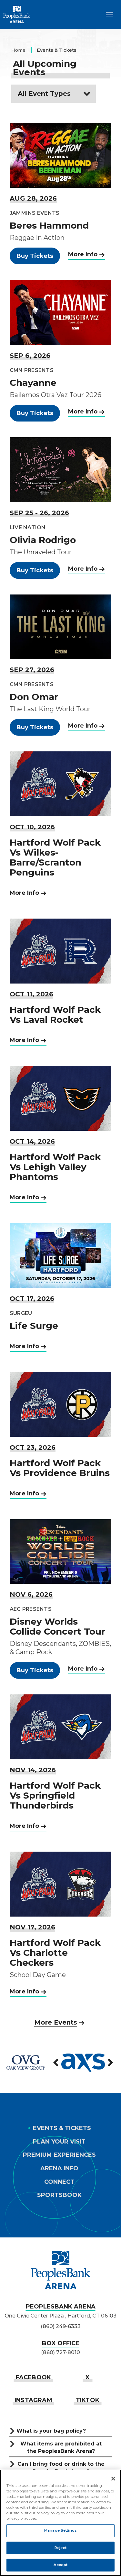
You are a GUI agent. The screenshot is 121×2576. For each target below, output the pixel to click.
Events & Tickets (62, 2128)
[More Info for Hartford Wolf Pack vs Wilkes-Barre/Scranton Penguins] (60, 784)
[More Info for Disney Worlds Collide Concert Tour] (60, 1552)
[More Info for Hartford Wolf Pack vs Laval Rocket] (60, 951)
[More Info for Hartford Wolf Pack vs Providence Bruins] (60, 1404)
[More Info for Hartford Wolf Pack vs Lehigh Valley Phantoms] (60, 1098)
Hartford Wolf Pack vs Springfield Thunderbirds (55, 1795)
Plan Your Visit (59, 2142)
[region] (60, 2523)
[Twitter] (88, 2377)
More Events (56, 2022)
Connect (59, 2182)
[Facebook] (34, 2377)
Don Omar (34, 697)
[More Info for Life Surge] (60, 1256)
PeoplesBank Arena (17, 14)
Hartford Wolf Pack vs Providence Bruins (60, 1468)
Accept (60, 2565)
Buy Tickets (35, 256)
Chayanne (33, 383)
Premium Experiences (59, 2155)
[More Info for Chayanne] (60, 313)
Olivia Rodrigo (43, 540)
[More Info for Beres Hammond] (60, 155)
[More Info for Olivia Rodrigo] (60, 470)
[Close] (113, 2479)
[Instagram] (33, 2400)
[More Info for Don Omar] (60, 627)
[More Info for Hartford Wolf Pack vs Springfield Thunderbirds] (60, 1727)
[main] (60, 1031)
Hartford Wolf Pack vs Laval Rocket (55, 1015)
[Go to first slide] (110, 2063)
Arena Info (59, 2168)
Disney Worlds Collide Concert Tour (57, 1626)
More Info (83, 254)
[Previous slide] (56, 2063)
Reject (60, 2548)
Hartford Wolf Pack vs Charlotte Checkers (55, 1953)
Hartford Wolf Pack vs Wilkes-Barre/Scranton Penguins (55, 857)
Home (18, 50)
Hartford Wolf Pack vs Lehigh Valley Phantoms (55, 1167)
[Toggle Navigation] (110, 14)
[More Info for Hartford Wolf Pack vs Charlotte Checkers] (60, 1884)
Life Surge (34, 1326)
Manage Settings (60, 2530)
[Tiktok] (88, 2400)
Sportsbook (59, 2195)
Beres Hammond (49, 225)
